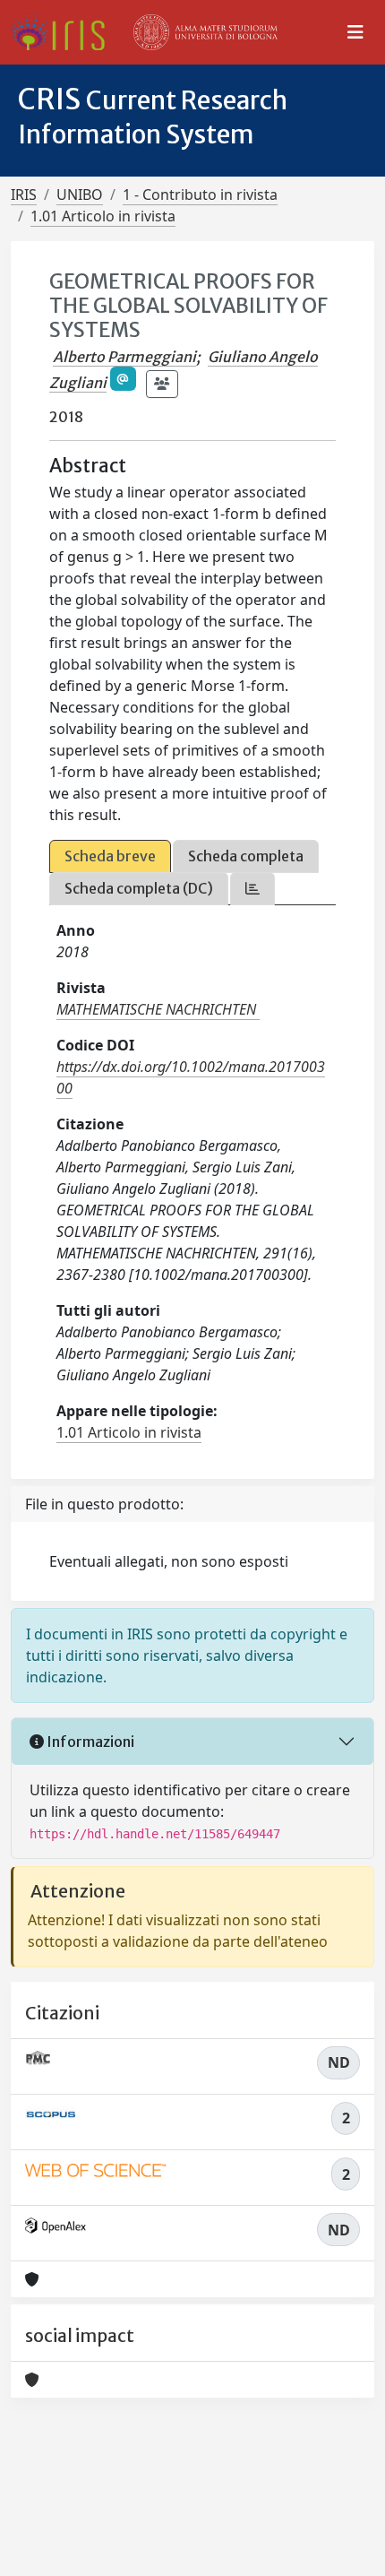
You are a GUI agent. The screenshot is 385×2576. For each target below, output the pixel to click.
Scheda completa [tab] (246, 856)
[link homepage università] (206, 32)
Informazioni (89, 1742)
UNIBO (80, 194)
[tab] (252, 889)
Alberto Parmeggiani (124, 357)
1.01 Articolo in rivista (103, 216)
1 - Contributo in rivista (200, 194)
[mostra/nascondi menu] (355, 32)
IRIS (24, 194)
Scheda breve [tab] (110, 856)
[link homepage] (65, 32)
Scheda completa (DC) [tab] (139, 888)
